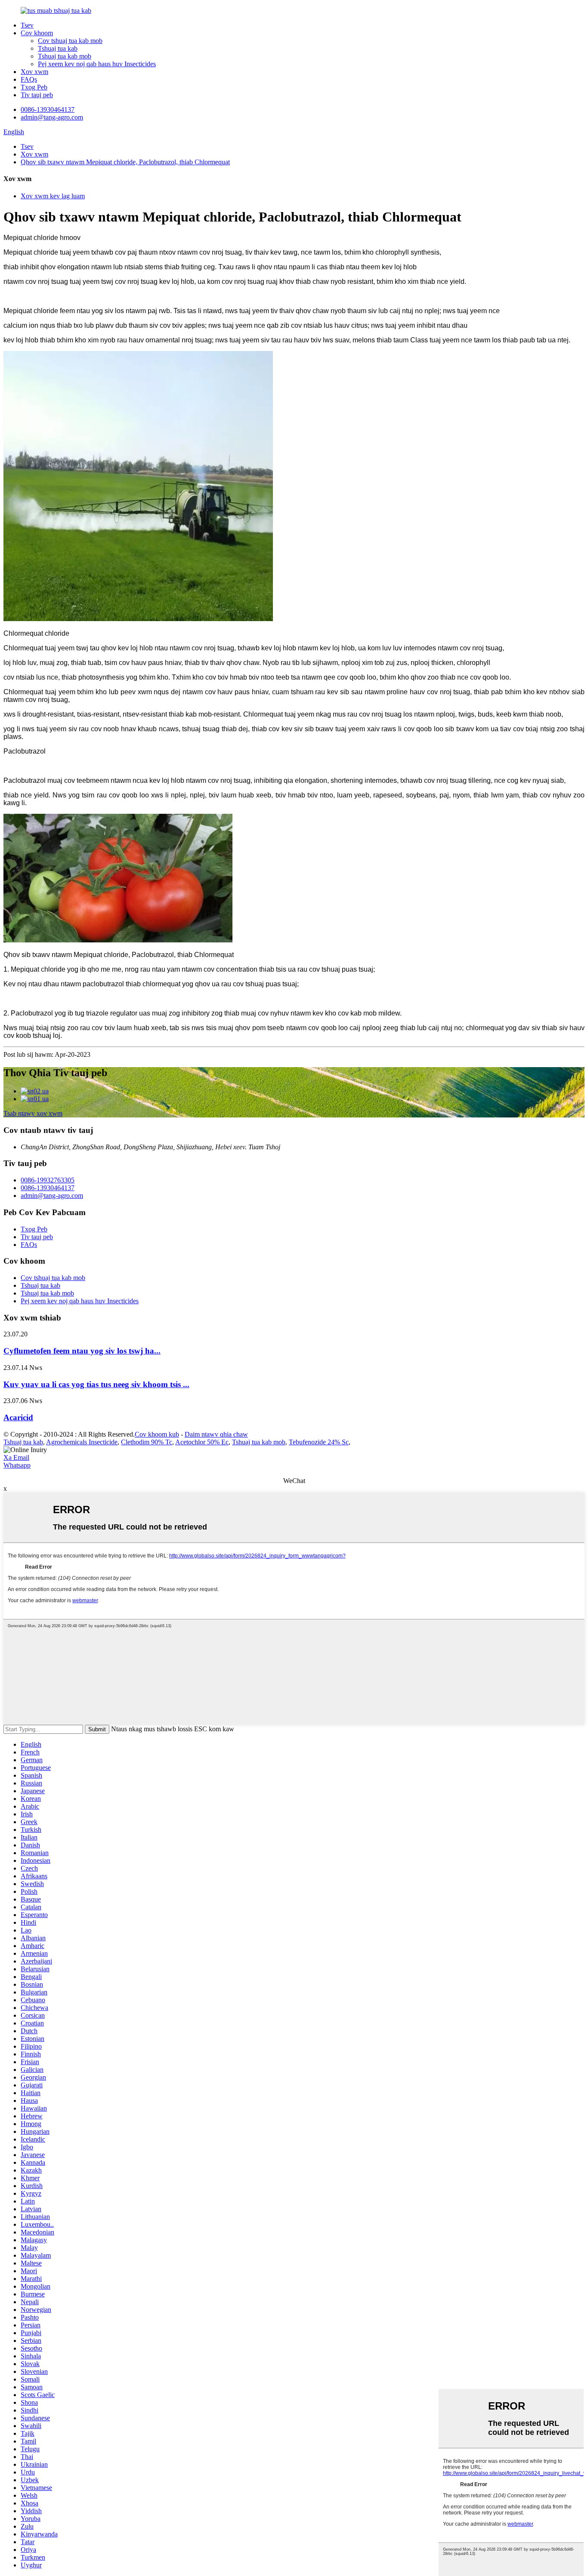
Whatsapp (17, 1465)
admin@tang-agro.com (52, 117)
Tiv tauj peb (37, 95)
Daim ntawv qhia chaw (216, 1434)
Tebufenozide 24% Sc (319, 1442)
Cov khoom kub (157, 1434)
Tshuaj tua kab (58, 48)
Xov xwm (34, 72)
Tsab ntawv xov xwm (33, 1113)
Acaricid (18, 1417)
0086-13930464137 (48, 109)
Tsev (27, 25)
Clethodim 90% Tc (147, 1442)
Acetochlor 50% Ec (202, 1442)
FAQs (29, 79)
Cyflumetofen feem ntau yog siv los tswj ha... (82, 1351)
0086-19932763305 (48, 1180)
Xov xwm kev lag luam (53, 196)
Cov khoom (37, 33)
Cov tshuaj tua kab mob (70, 41)
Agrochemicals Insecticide (82, 1442)
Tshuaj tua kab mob (65, 56)
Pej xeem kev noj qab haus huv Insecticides (97, 64)
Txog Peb (34, 87)
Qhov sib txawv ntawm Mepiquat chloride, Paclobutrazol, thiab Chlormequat (125, 162)
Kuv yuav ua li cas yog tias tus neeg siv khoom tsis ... (96, 1384)
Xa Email (16, 1457)
